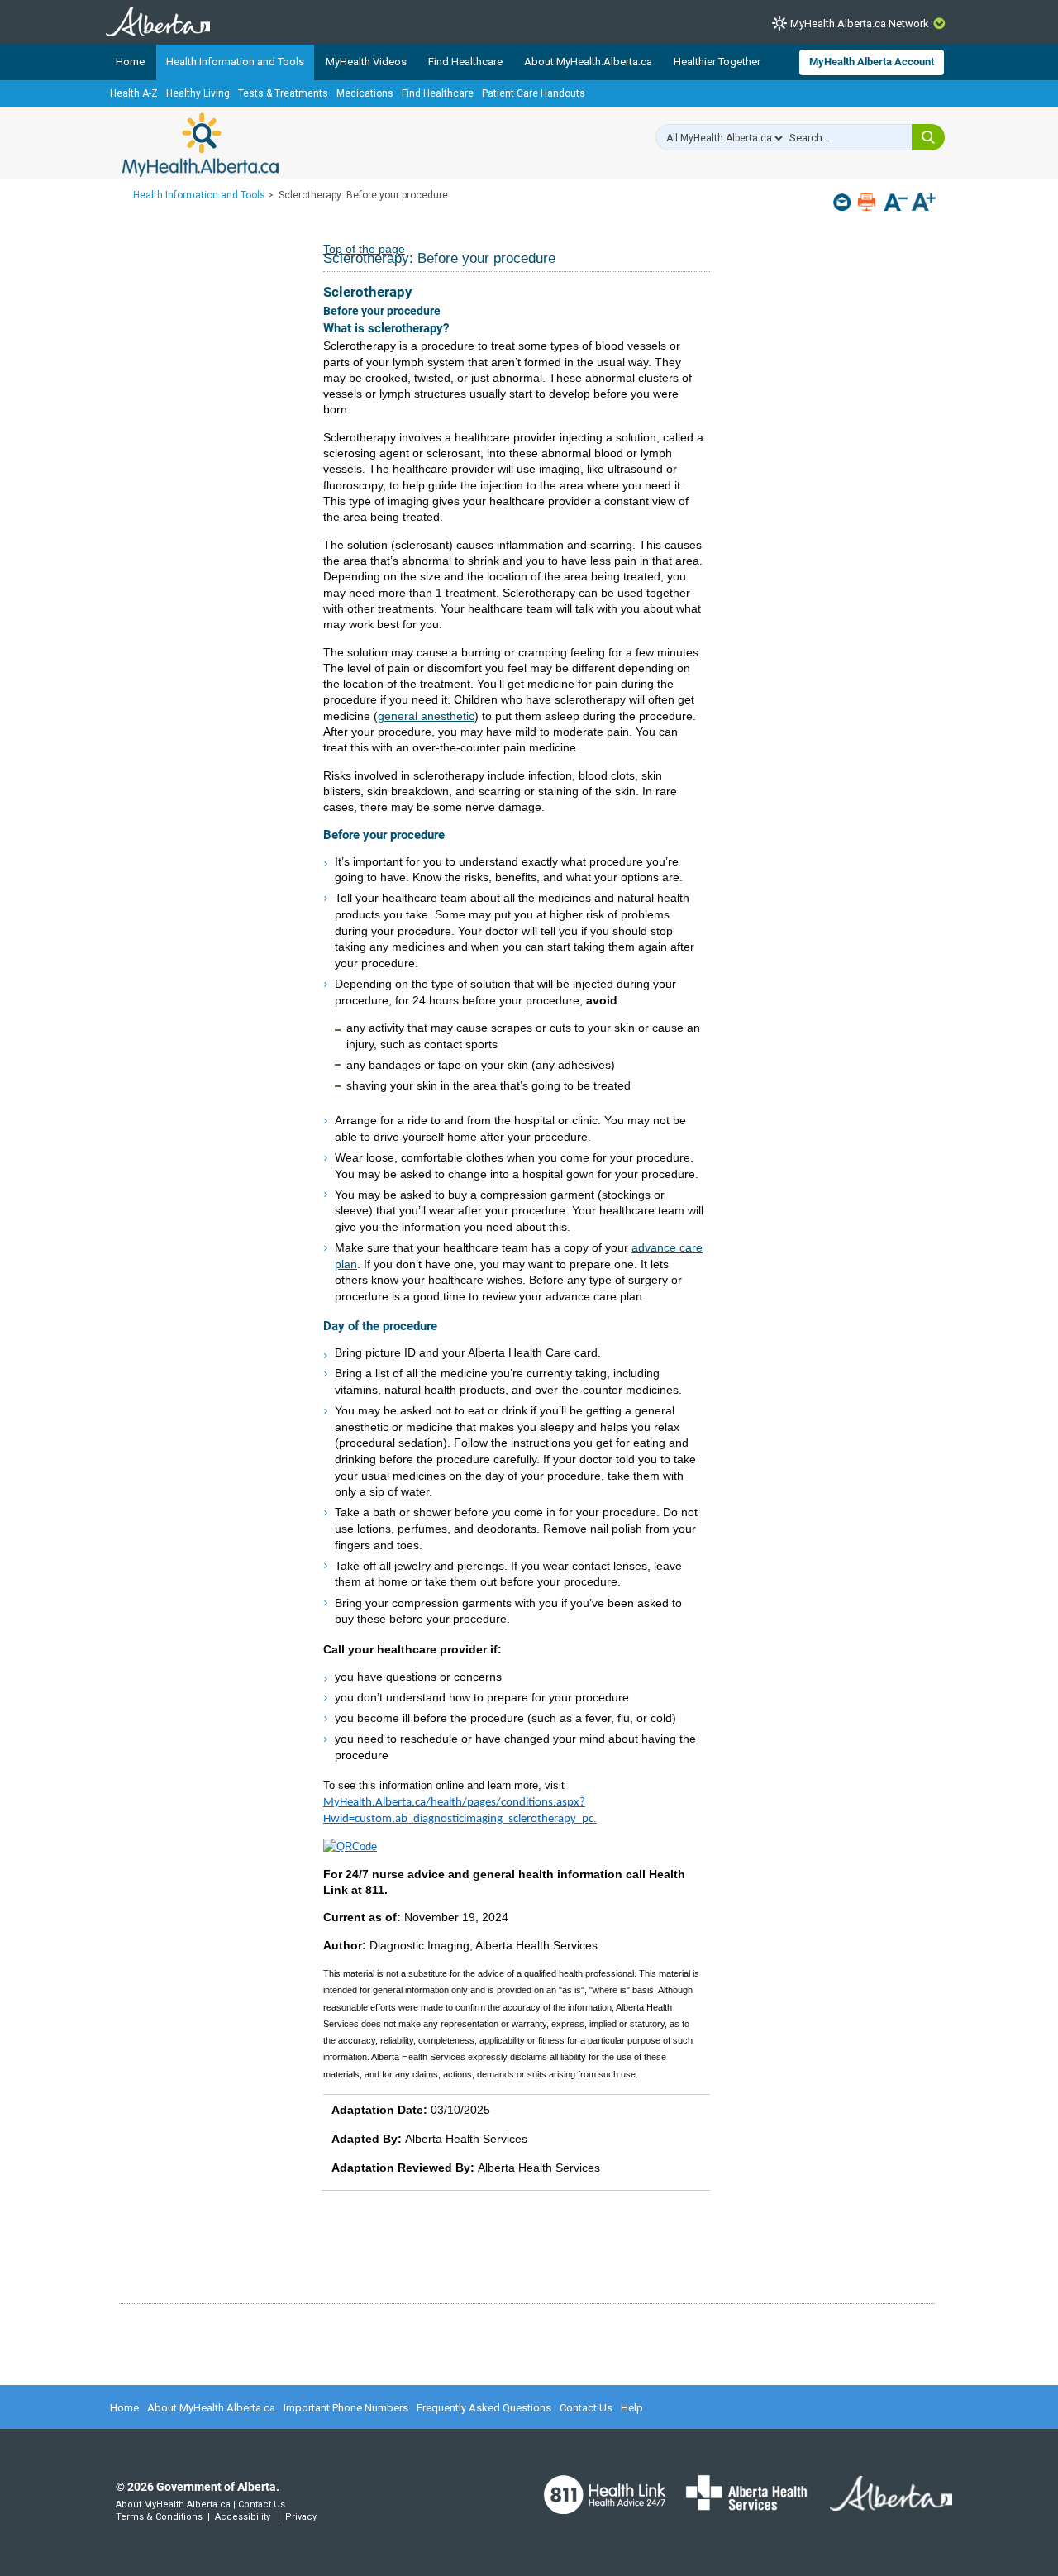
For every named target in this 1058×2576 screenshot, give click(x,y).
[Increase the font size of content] (924, 204)
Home (130, 62)
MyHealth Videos (366, 62)
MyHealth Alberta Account (872, 62)
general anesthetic (426, 716)
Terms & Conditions (159, 2517)
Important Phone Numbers (346, 2408)
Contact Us (586, 2408)
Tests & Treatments (283, 93)
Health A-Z (134, 93)
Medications (365, 93)
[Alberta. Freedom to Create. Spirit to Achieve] (881, 2503)
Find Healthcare (465, 62)
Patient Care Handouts (534, 93)
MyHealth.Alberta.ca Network (860, 24)
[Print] (868, 202)
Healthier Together (717, 62)
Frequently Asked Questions (484, 2408)
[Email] (844, 202)
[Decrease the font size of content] (896, 204)
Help (632, 2408)
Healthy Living (198, 93)
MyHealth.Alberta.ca (200, 145)
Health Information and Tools (235, 62)
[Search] (928, 137)
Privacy (301, 2517)
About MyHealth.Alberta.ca (588, 62)
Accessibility (243, 2517)
